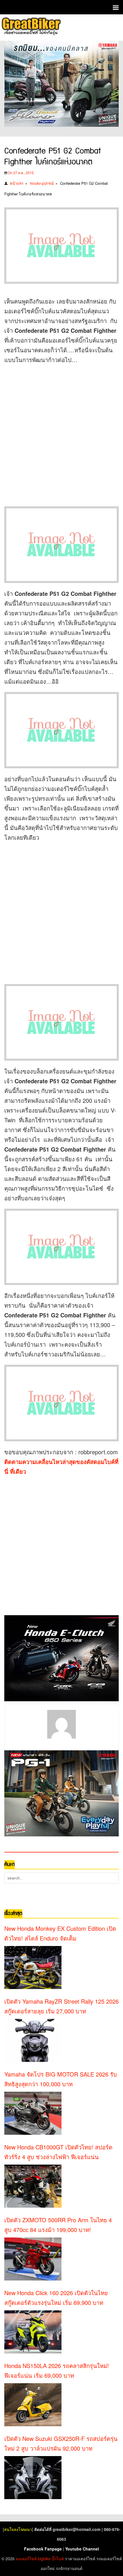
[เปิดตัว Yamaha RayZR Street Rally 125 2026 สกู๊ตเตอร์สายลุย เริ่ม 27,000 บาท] (33, 2040)
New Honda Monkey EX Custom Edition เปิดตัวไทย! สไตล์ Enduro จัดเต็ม (60, 1933)
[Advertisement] (61, 432)
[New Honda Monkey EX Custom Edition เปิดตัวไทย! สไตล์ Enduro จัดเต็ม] (33, 1968)
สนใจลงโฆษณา (18, 2529)
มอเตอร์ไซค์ (26, 2558)
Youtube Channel (82, 2549)
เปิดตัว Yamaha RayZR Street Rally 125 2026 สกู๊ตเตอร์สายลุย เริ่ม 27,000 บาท (61, 2006)
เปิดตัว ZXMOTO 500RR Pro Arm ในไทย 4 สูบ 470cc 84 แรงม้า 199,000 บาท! (58, 2225)
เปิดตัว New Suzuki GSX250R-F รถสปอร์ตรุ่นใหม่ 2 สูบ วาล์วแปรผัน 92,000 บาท (61, 2443)
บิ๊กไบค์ (58, 2558)
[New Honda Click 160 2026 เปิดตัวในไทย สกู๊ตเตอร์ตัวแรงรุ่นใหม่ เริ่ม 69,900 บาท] (33, 2332)
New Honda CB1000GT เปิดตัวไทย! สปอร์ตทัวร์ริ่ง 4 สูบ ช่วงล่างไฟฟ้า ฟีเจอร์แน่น (58, 2152)
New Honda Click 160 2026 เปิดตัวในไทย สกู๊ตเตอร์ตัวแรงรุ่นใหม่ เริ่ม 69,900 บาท (56, 2298)
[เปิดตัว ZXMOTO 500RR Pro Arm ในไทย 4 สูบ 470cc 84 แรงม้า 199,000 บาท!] (33, 2259)
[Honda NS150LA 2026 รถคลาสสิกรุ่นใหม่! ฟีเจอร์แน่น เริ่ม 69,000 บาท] (33, 2405)
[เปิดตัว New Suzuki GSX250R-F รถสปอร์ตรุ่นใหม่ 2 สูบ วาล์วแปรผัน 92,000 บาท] (33, 2478)
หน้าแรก (17, 183)
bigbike (44, 2558)
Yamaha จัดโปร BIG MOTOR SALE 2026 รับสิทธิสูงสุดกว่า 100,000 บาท (61, 2079)
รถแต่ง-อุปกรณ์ (42, 183)
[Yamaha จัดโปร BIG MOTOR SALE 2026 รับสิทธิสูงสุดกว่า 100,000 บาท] (33, 2113)
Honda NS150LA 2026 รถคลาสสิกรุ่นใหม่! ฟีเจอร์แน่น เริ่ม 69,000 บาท (57, 2370)
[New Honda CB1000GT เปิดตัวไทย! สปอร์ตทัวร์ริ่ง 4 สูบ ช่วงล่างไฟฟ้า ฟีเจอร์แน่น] (33, 2186)
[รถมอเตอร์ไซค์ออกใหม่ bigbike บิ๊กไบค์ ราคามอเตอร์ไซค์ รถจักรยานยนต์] (31, 27)
